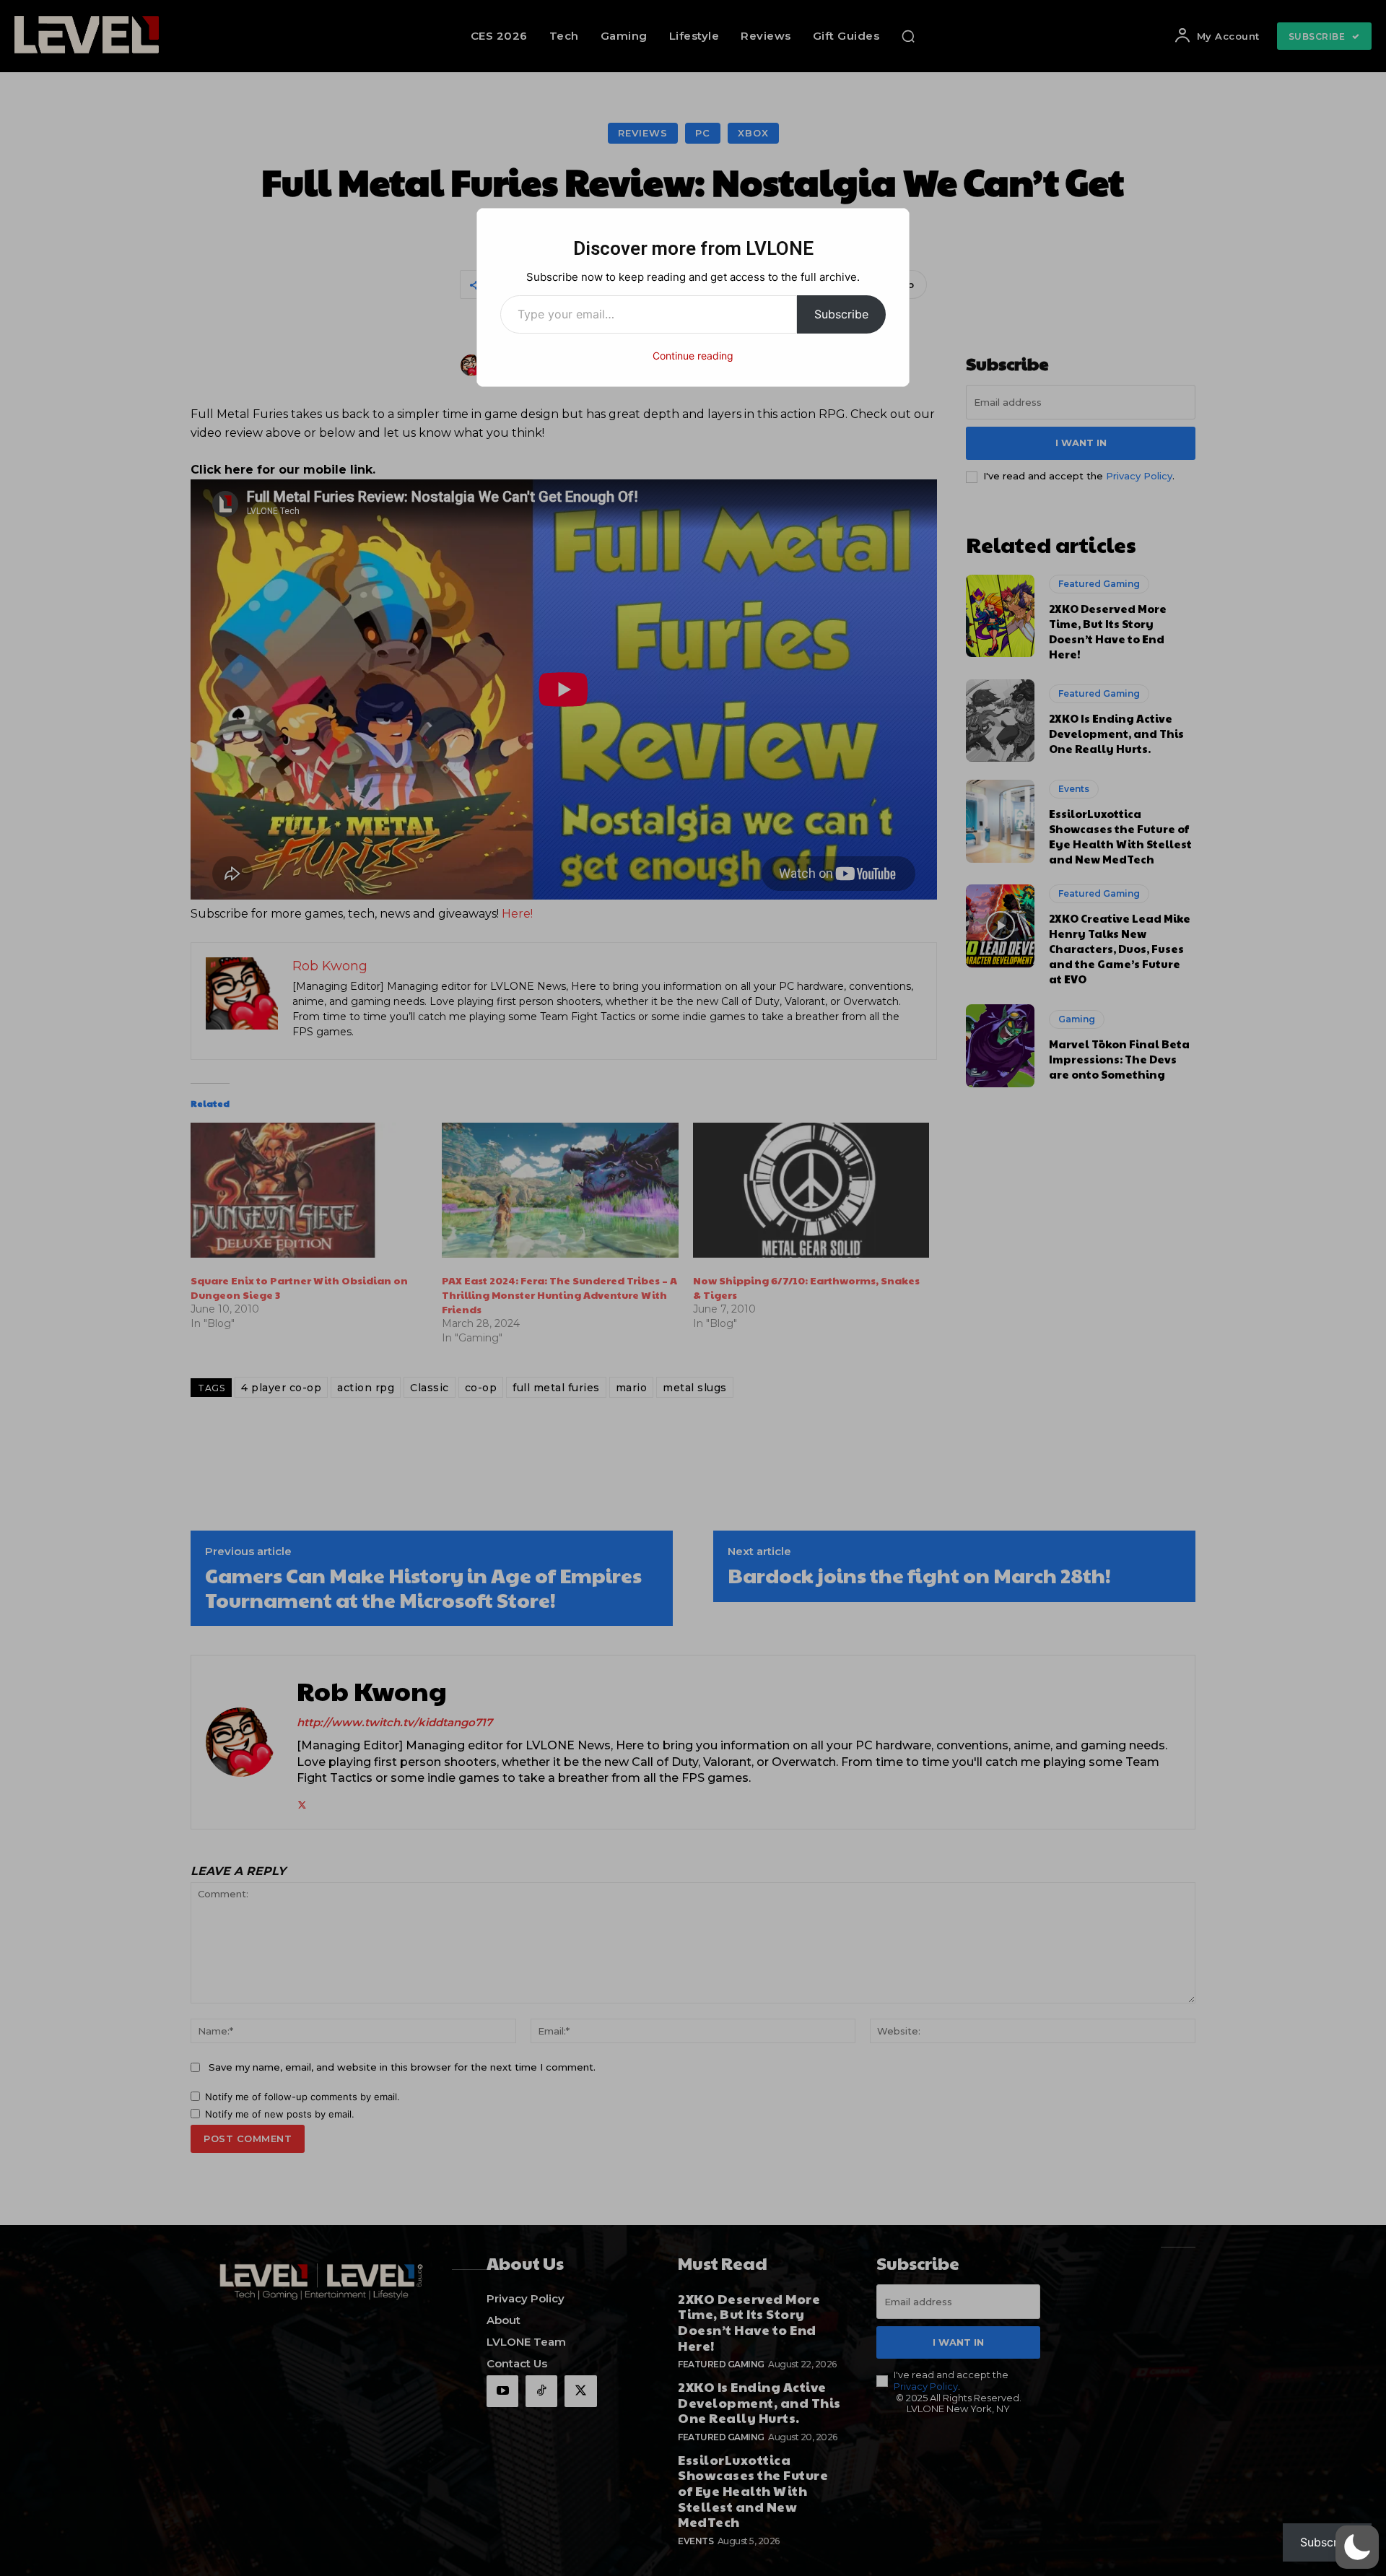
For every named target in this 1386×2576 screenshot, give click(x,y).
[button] (1357, 2547)
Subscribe (841, 314)
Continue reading (693, 356)
